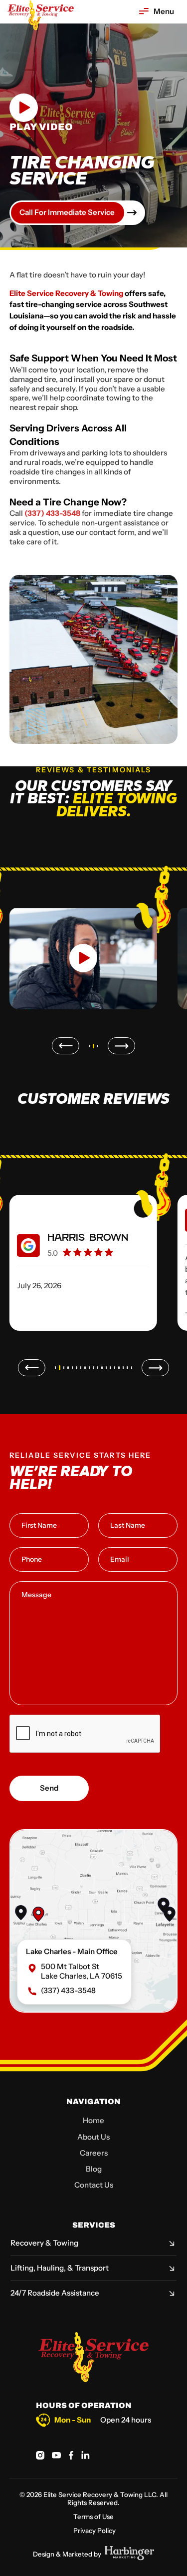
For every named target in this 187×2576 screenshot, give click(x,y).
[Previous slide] (66, 1046)
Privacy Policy (94, 2531)
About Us (93, 2137)
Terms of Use (93, 2517)
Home (93, 2120)
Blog (94, 2169)
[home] (40, 15)
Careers (94, 2153)
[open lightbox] (83, 953)
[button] (156, 12)
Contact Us (94, 2185)
